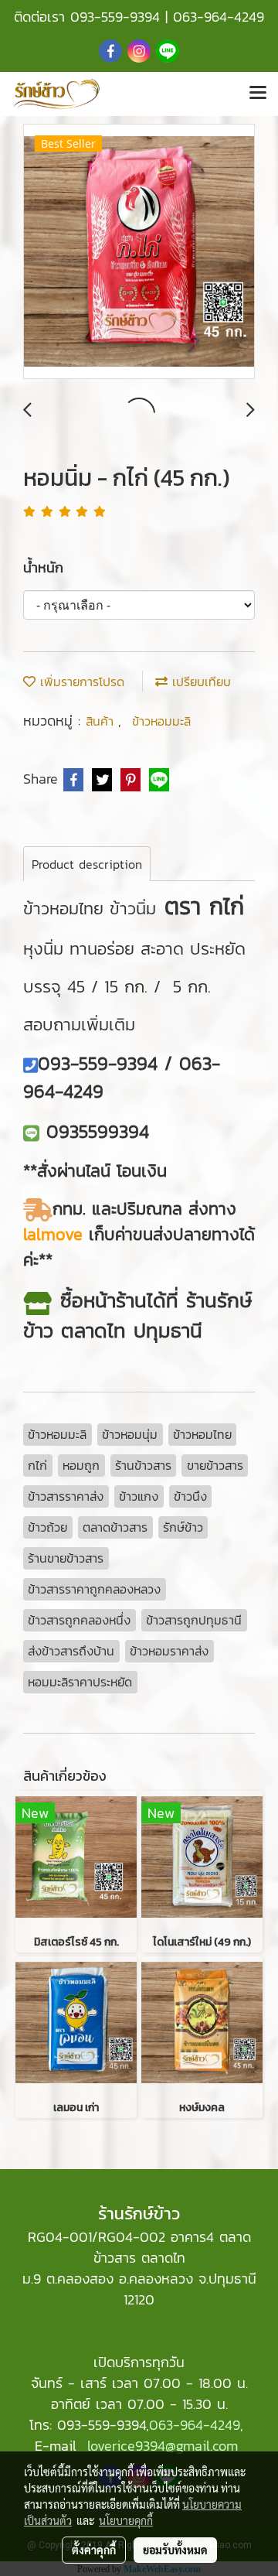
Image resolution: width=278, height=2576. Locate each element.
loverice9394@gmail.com (163, 2446)
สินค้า (102, 721)
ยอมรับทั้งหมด (175, 2550)
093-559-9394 (115, 17)
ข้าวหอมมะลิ (161, 721)
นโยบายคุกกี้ (126, 2520)
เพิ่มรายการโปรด (80, 682)
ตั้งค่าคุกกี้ (94, 2550)
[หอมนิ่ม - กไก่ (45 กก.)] (139, 252)
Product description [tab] (87, 864)
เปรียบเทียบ (199, 682)
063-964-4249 (219, 17)
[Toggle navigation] (258, 94)
